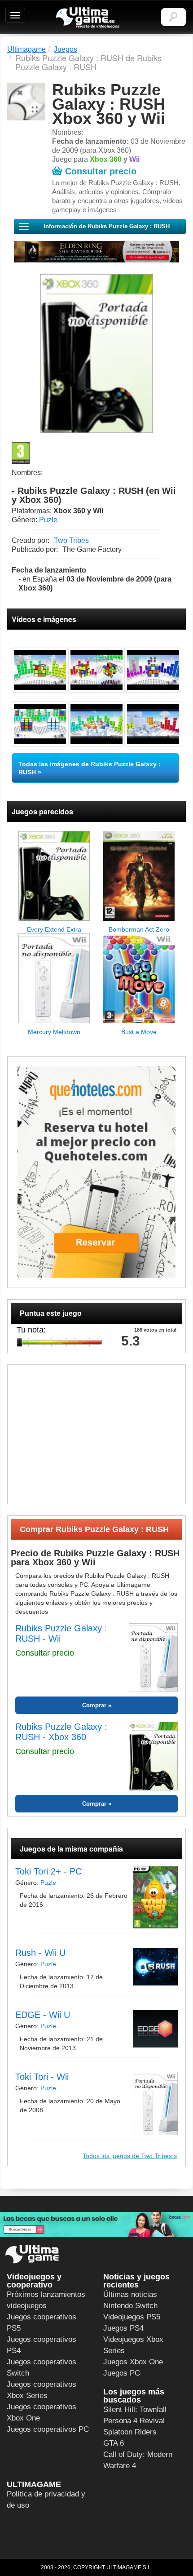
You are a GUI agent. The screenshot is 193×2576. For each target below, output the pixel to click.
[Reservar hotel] (96, 1172)
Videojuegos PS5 (132, 2317)
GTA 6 (114, 2443)
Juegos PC (122, 2373)
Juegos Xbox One (133, 2362)
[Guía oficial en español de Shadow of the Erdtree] (96, 252)
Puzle (48, 520)
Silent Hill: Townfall (135, 2409)
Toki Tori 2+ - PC (48, 1871)
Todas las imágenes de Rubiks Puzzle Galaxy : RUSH (90, 768)
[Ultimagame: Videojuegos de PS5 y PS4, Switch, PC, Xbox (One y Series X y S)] (88, 18)
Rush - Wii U (40, 1953)
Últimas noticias (130, 2294)
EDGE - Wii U (43, 2015)
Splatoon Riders (130, 2432)
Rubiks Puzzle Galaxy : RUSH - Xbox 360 (61, 1732)
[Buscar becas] (96, 2225)
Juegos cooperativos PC (48, 2429)
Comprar (94, 1705)
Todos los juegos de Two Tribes (127, 2156)
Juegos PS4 (123, 2328)
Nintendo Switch (130, 2306)
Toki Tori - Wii (42, 2077)
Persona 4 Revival (134, 2421)
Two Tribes (71, 540)
